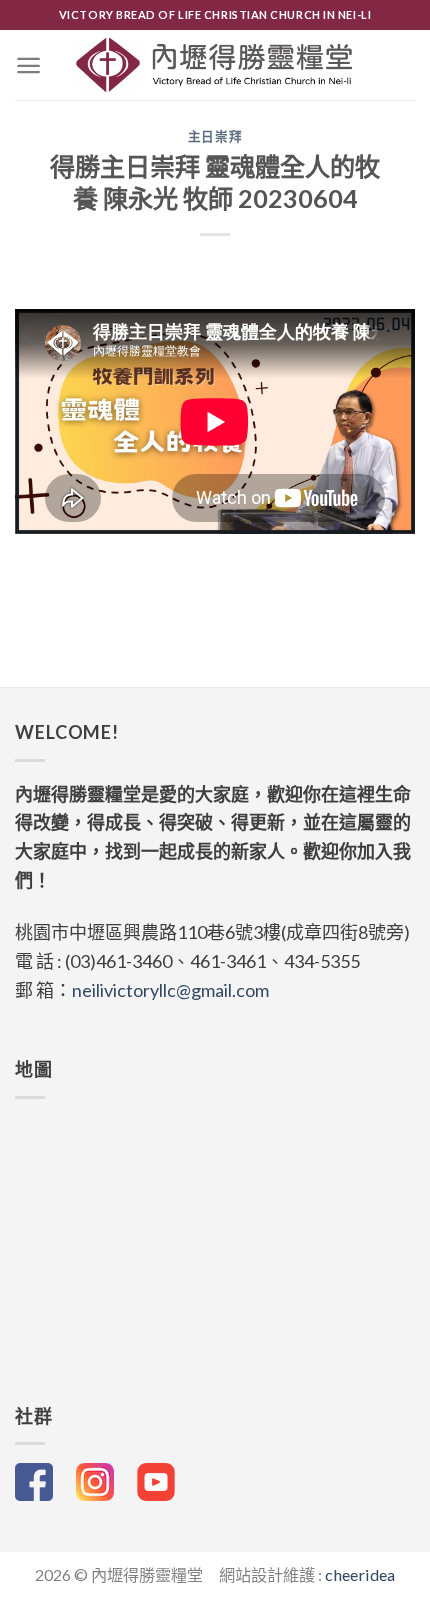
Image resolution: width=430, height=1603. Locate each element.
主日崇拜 (215, 136)
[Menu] (28, 65)
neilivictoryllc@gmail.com (170, 990)
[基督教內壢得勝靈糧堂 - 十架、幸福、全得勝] (215, 65)
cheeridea (360, 1574)
